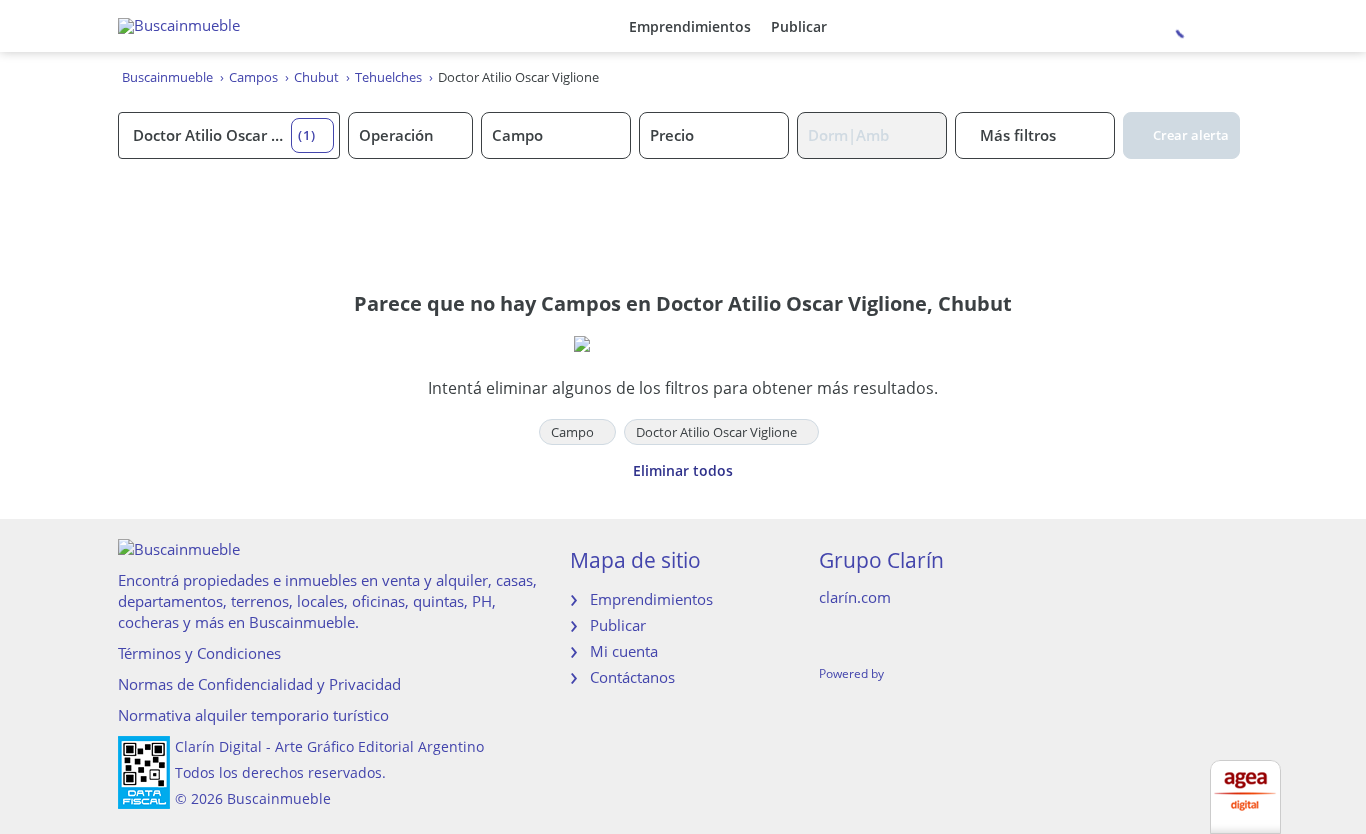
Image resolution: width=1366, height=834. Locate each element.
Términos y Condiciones (199, 653)
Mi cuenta (624, 651)
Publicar (799, 26)
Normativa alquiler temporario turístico (253, 715)
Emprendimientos (690, 26)
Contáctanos (632, 677)
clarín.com (855, 597)
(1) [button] (307, 135)
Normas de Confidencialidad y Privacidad (259, 684)
